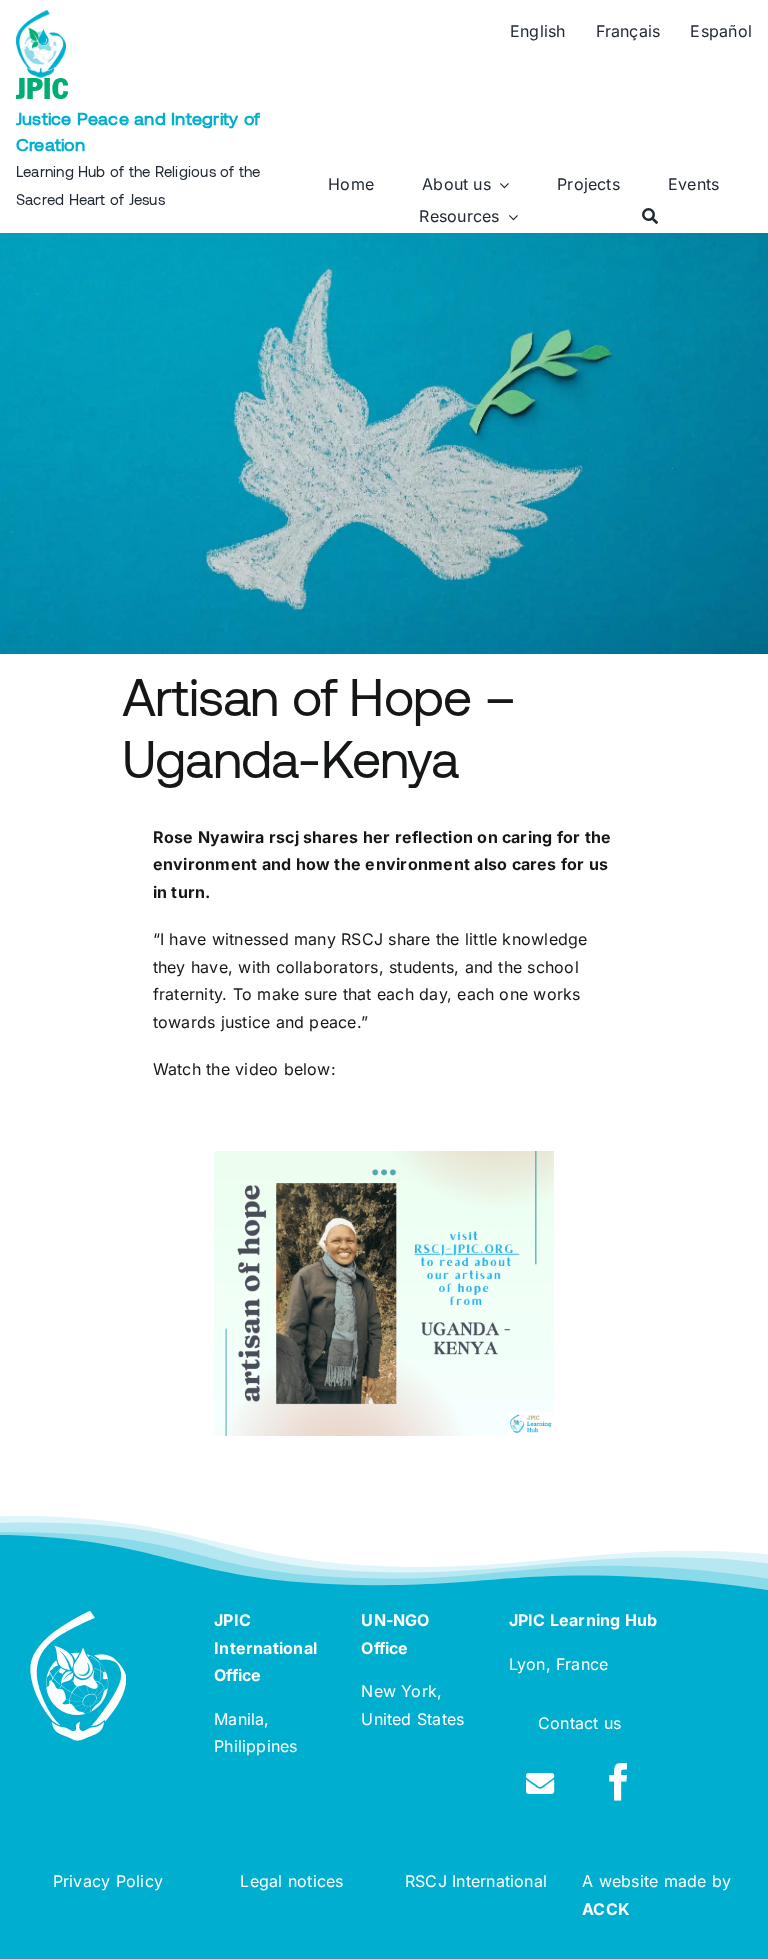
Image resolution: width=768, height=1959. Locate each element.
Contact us (579, 1723)
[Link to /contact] (540, 1784)
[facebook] (619, 1782)
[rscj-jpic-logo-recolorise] (41, 18)
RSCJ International (476, 1881)
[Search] (650, 217)
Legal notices (291, 1881)
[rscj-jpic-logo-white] (78, 1619)
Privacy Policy (108, 1881)
